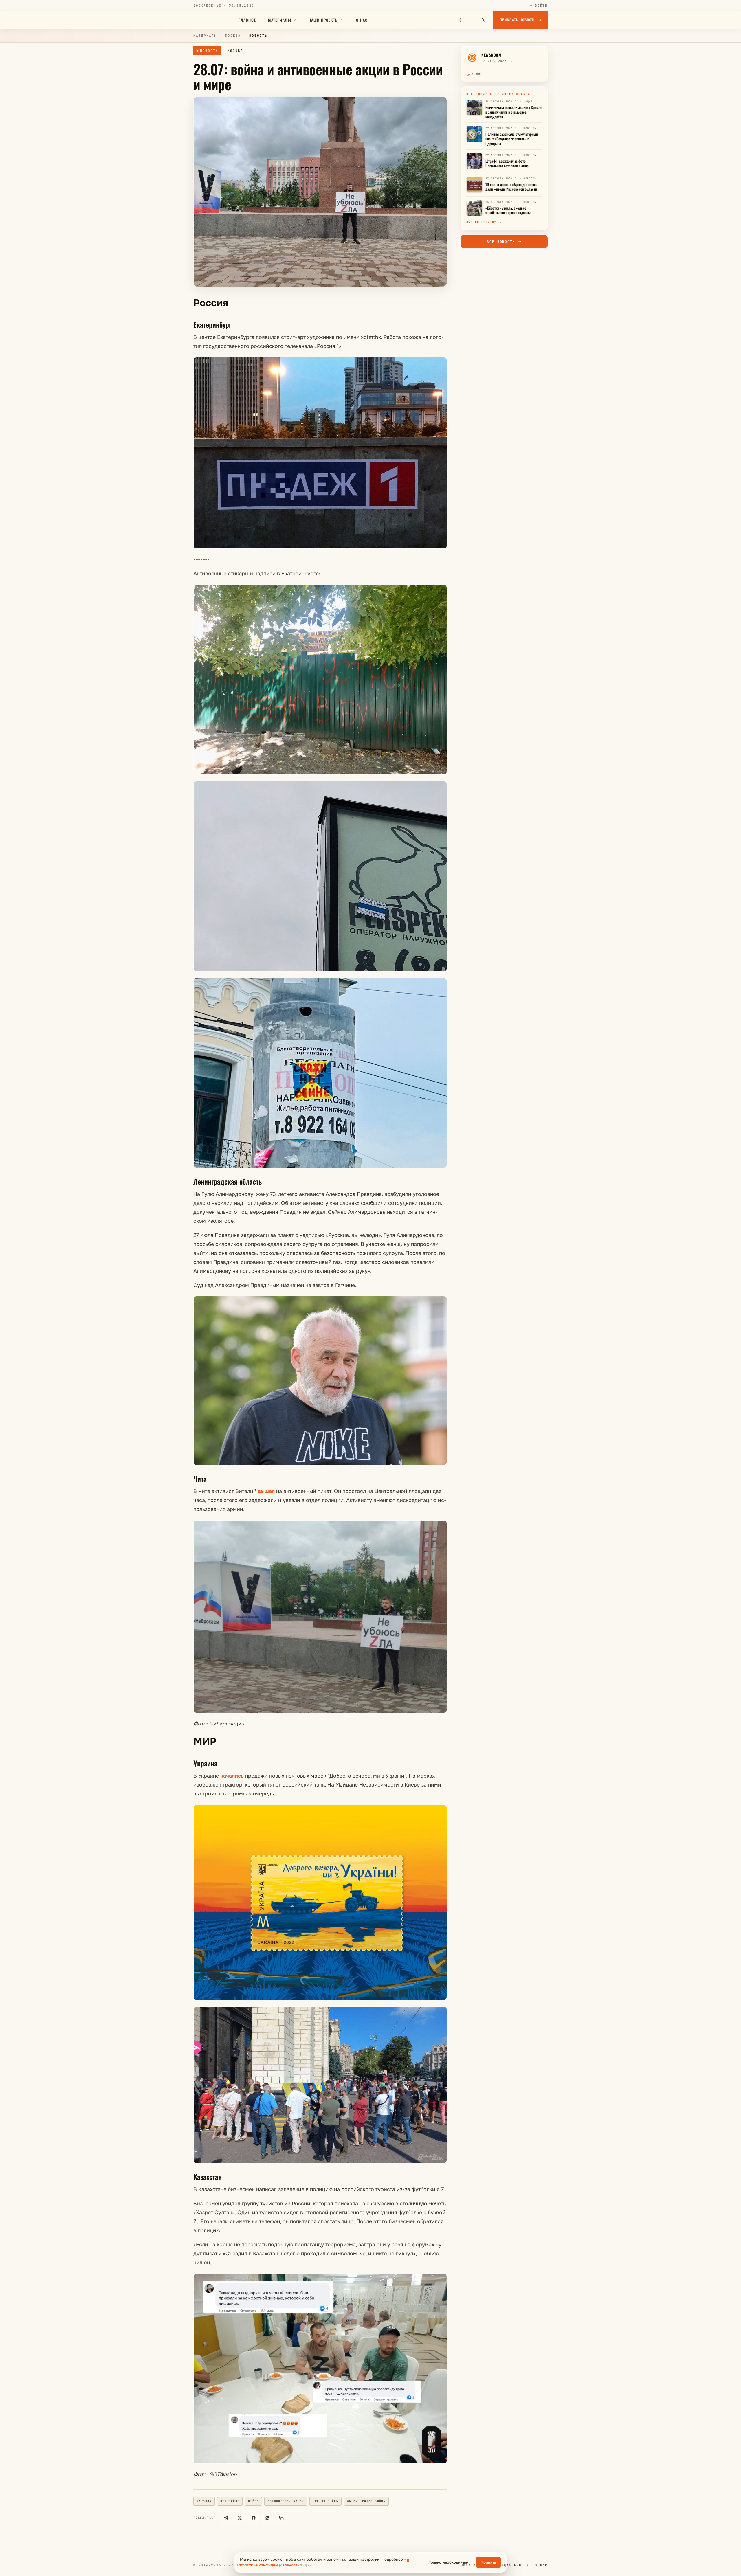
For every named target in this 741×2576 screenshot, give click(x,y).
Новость (209, 51)
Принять (488, 2562)
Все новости (501, 242)
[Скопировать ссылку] (281, 2518)
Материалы (280, 20)
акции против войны (366, 2501)
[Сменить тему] (461, 20)
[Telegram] (226, 2518)
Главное (247, 20)
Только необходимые (448, 2562)
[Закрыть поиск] (472, 20)
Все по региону (481, 222)
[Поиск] (483, 20)
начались (232, 1776)
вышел (266, 1491)
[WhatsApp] (267, 2518)
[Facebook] (254, 2518)
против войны (325, 2501)
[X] (240, 2518)
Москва (233, 36)
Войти (541, 5)
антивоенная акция (286, 2501)
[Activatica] (213, 20)
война (253, 2501)
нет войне (230, 2501)
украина (204, 2501)
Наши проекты (324, 20)
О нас (362, 20)
